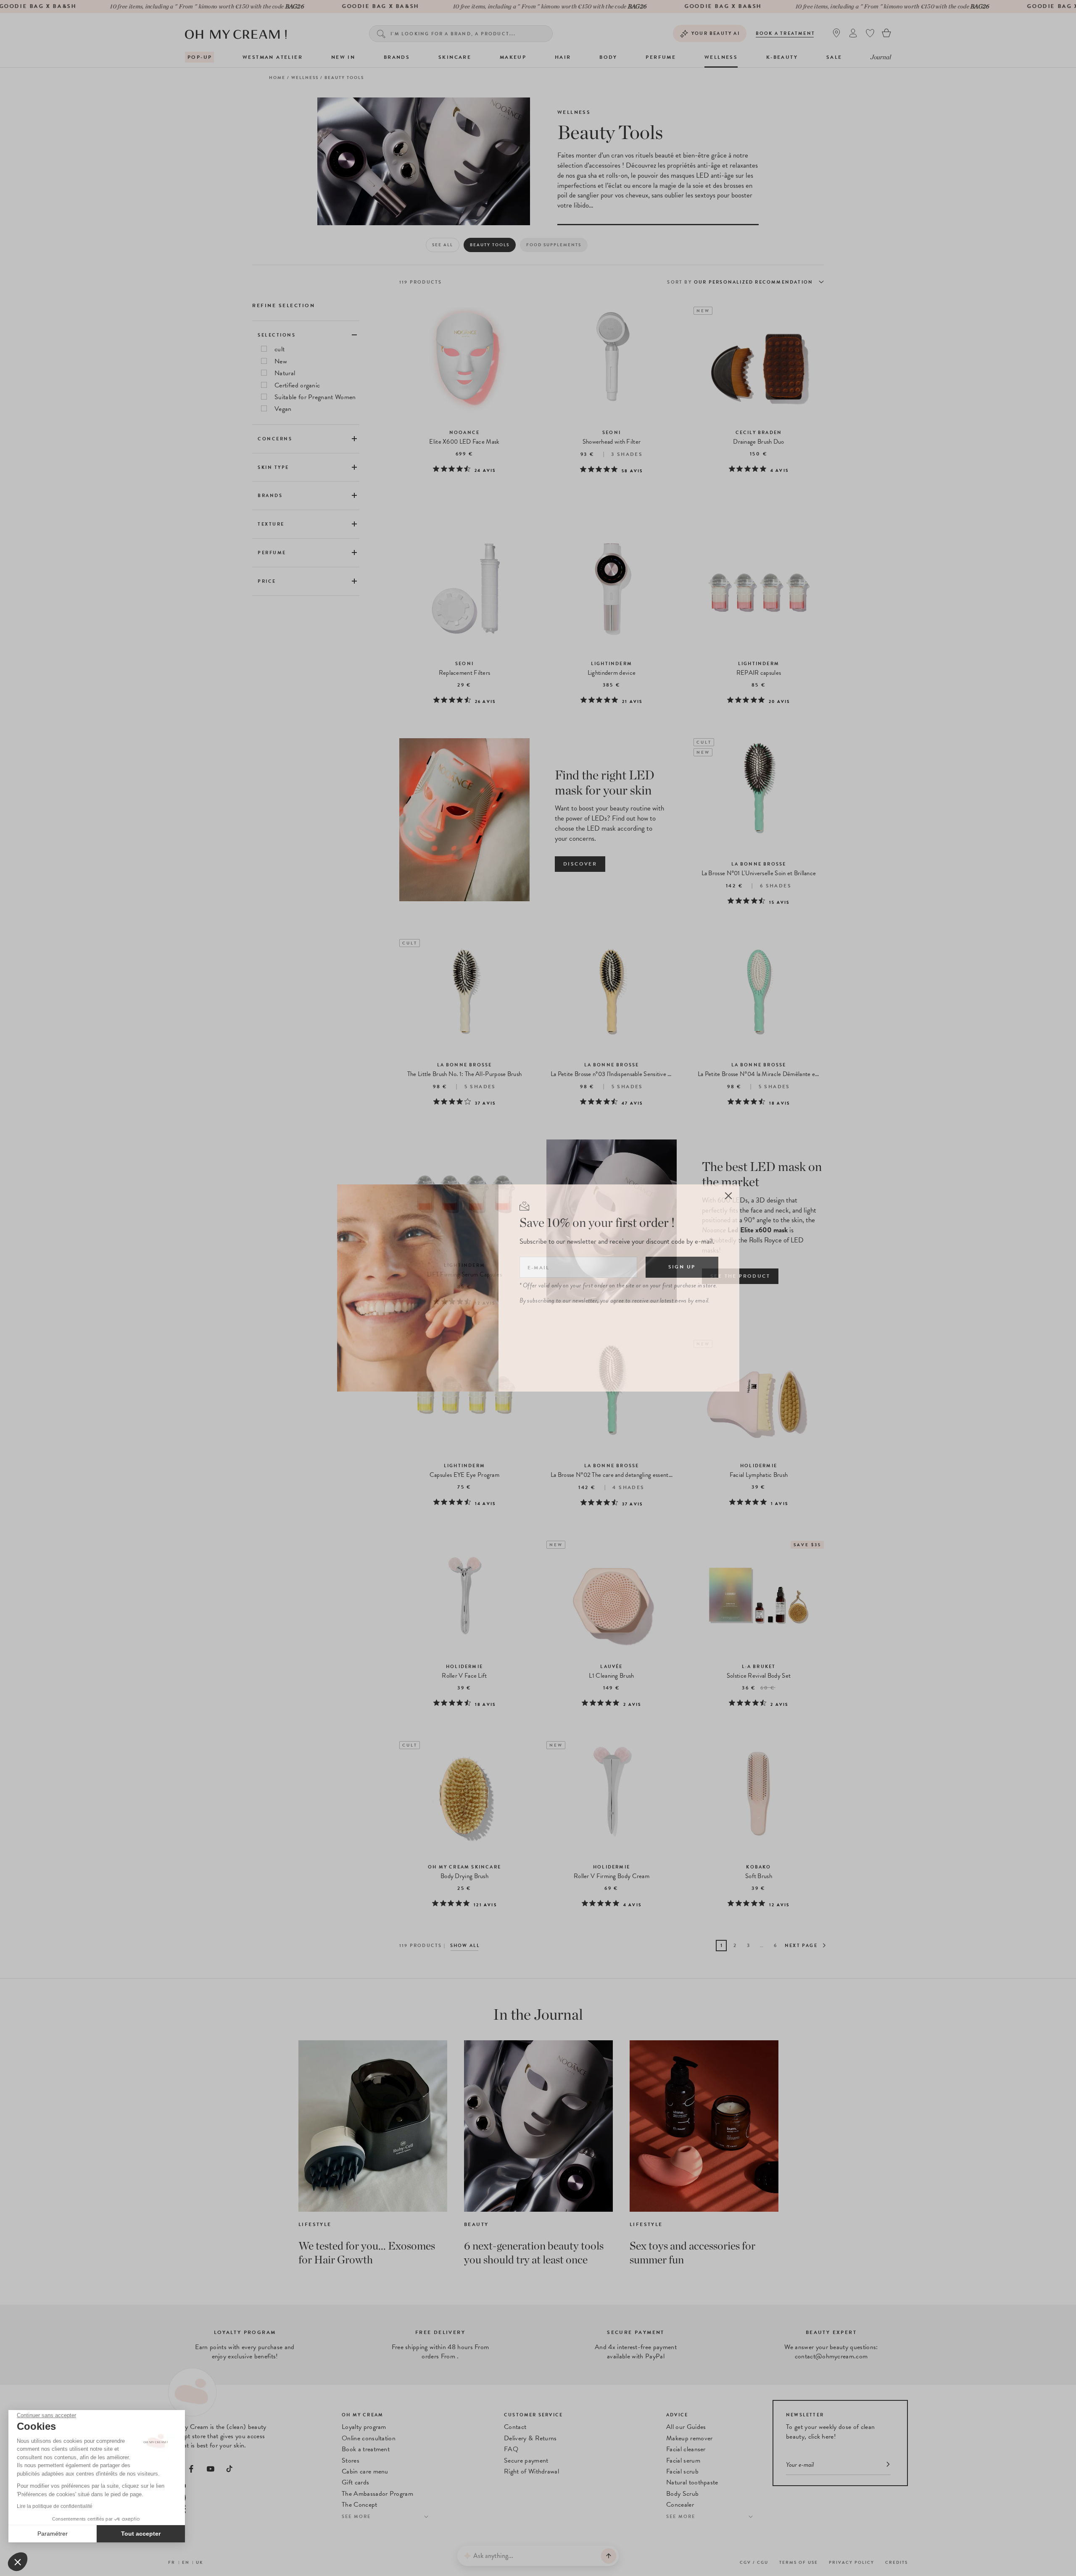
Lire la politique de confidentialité (55, 2506)
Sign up (682, 1267)
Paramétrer (53, 2534)
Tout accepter (141, 2534)
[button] (18, 2562)
